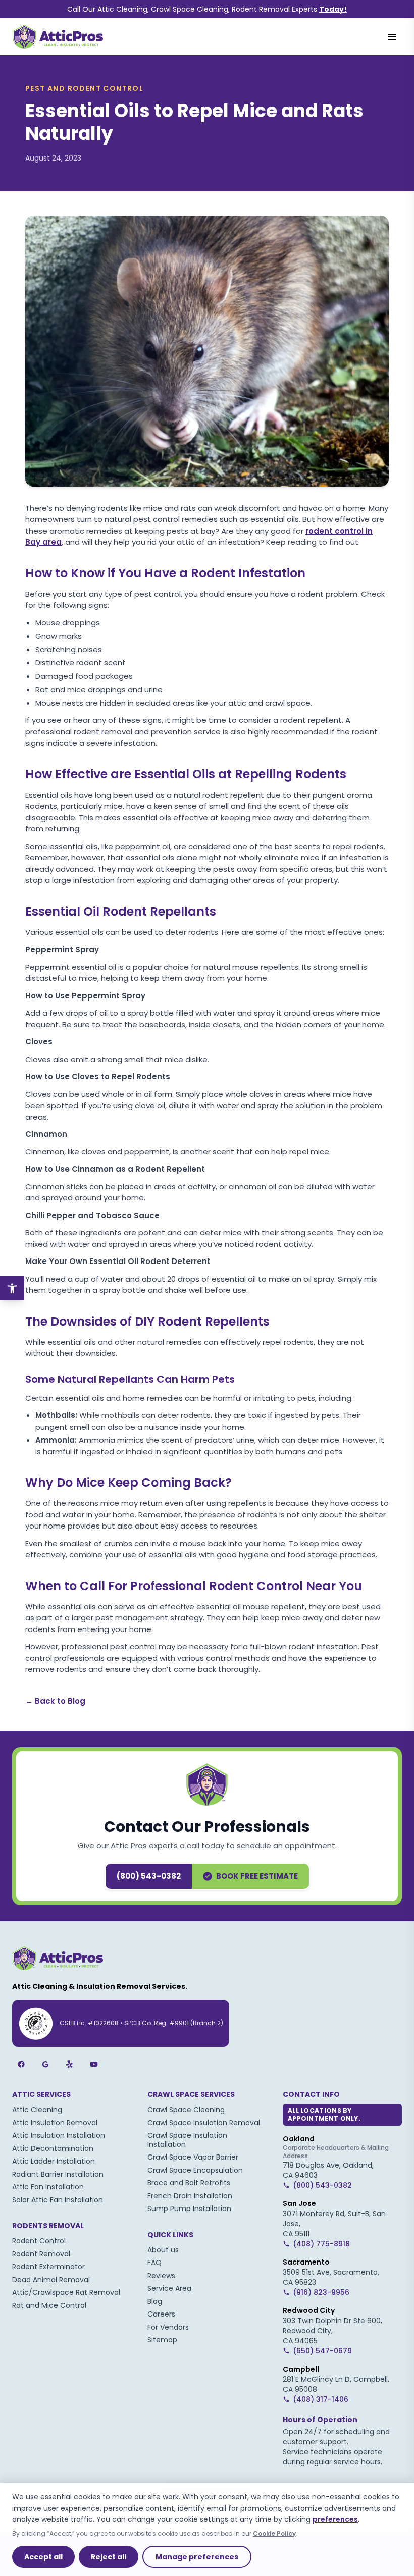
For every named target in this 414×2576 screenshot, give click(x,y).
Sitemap (162, 2340)
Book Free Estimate (257, 1876)
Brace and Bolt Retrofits (189, 2183)
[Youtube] (94, 2064)
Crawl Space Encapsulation (195, 2170)
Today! (333, 9)
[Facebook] (21, 2064)
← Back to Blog (55, 1701)
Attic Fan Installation (48, 2187)
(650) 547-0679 (322, 2351)
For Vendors (168, 2327)
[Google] (45, 2064)
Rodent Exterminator (48, 2267)
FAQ (154, 2263)
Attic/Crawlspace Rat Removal (66, 2292)
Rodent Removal (41, 2254)
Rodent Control (39, 2241)
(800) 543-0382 (149, 1876)
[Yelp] (70, 2064)
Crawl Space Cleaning (186, 2110)
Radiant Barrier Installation (58, 2174)
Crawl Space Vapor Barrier (193, 2157)
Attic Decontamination (53, 2148)
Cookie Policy (274, 2533)
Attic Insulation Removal (55, 2123)
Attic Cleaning (37, 2110)
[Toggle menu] (392, 37)
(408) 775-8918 (321, 2244)
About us (163, 2250)
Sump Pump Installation (189, 2209)
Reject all (109, 2557)
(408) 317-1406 (321, 2399)
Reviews (161, 2276)
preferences (335, 2519)
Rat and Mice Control (49, 2305)
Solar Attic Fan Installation (58, 2200)
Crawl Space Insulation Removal (204, 2123)
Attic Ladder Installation (54, 2161)
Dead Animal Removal (51, 2280)
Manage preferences (197, 2557)
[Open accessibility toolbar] (12, 1288)
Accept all (43, 2557)
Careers (161, 2314)
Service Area (169, 2288)
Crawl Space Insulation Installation (187, 2140)
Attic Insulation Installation (59, 2135)
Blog (155, 2301)
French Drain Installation (190, 2196)
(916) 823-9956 (321, 2292)
